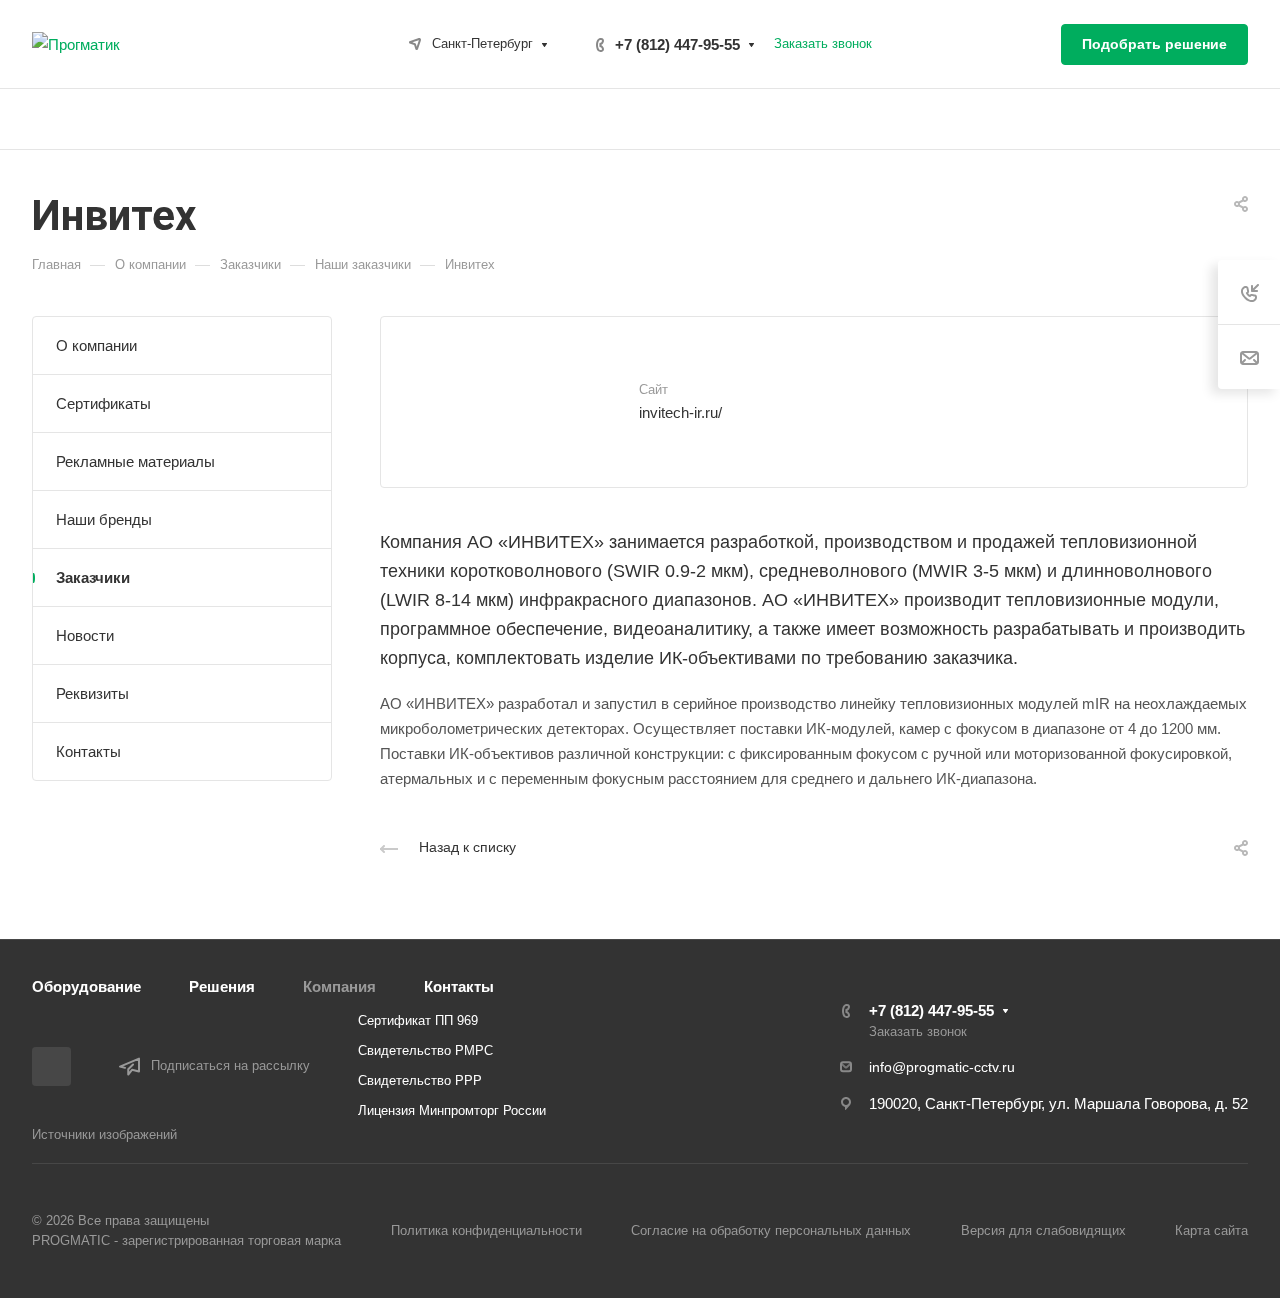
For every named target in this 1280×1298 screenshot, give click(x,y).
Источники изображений (104, 1134)
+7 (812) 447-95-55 (677, 44)
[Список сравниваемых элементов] (1030, 44)
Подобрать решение (1154, 44)
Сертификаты (103, 403)
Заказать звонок (823, 43)
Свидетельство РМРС (425, 1050)
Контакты (88, 751)
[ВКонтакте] (51, 1066)
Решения (222, 986)
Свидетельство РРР (420, 1080)
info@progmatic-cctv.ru (942, 1067)
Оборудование (86, 986)
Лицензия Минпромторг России (452, 1110)
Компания (339, 986)
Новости (85, 635)
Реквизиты (92, 693)
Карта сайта (1211, 1230)
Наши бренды (104, 519)
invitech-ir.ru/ (680, 412)
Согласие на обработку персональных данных (771, 1230)
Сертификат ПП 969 (418, 1020)
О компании (96, 345)
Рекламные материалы (135, 461)
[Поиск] (1238, 119)
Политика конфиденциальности (486, 1230)
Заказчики (93, 577)
